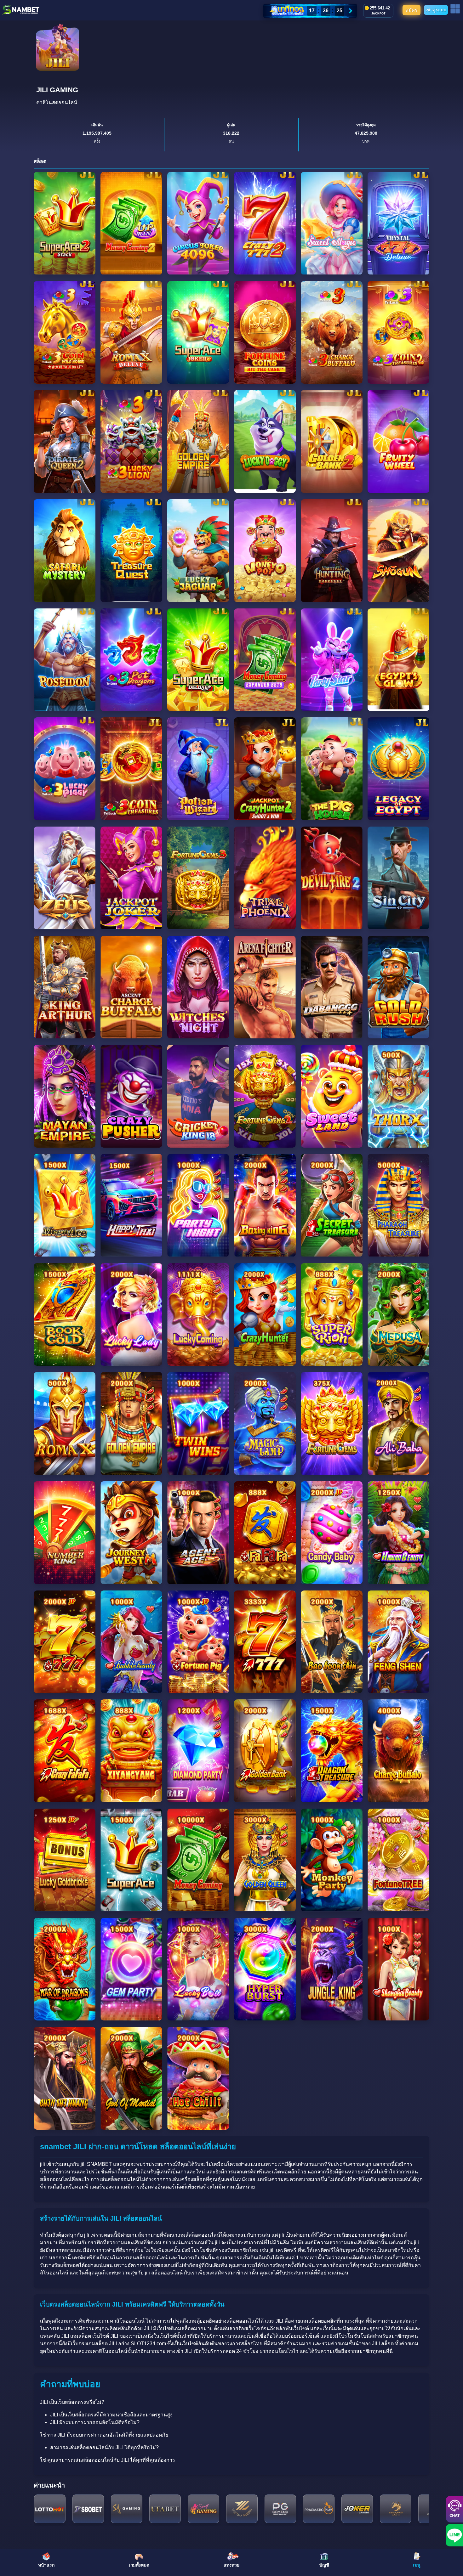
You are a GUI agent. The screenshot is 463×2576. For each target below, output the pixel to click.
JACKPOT (378, 14)
